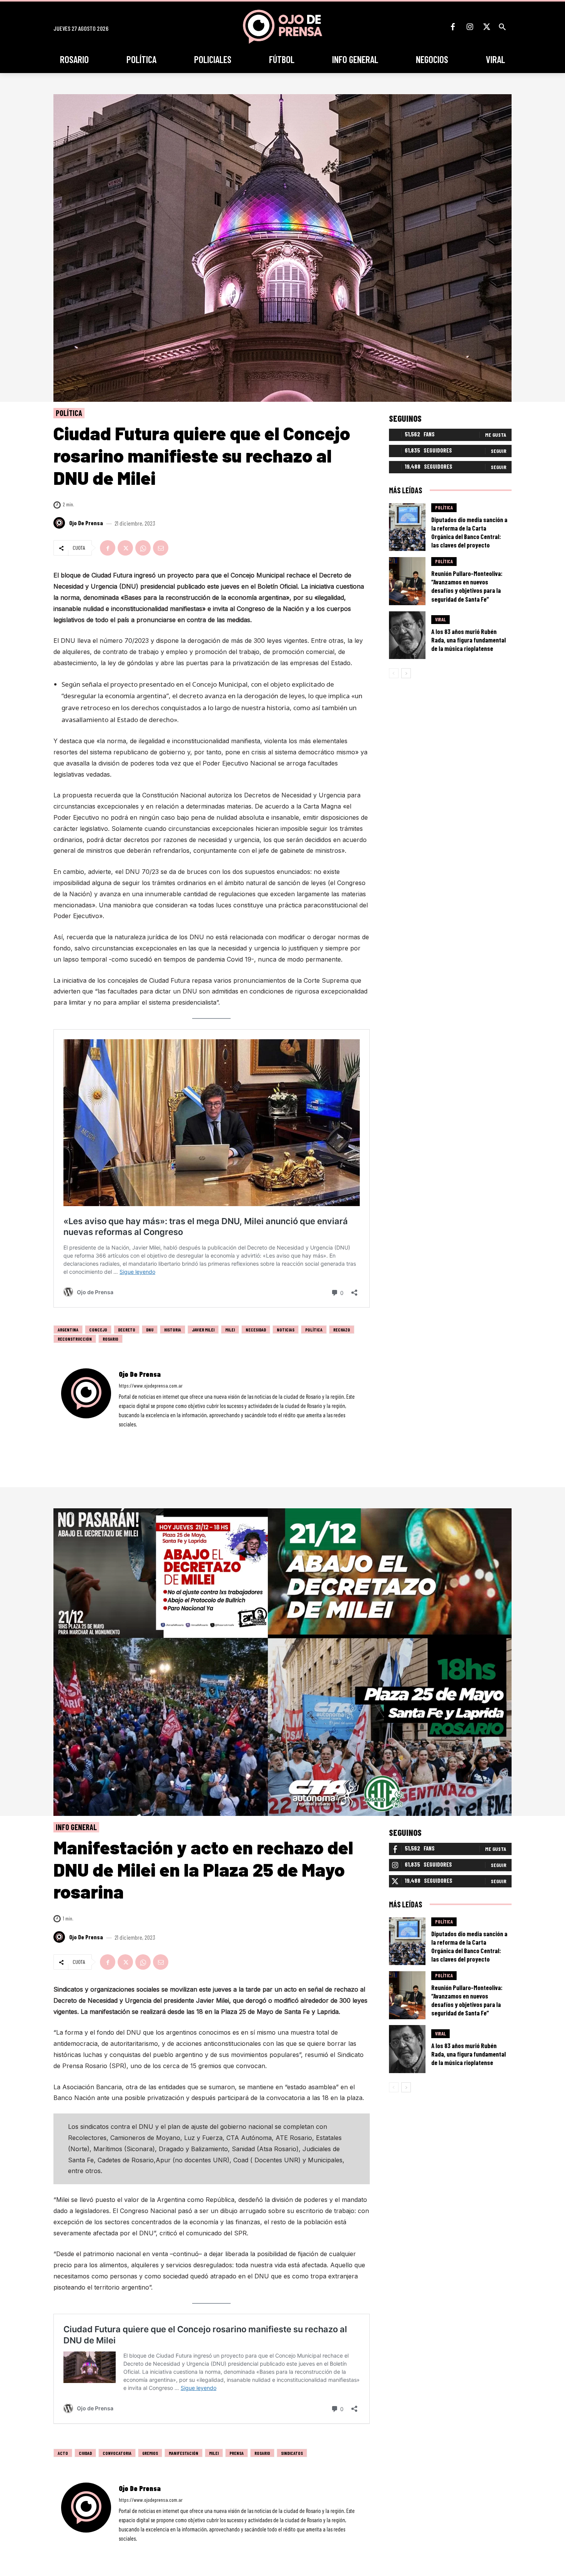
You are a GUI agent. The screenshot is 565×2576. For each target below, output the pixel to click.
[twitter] (142, 1435)
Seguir (499, 451)
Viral (440, 619)
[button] (502, 27)
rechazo (342, 1330)
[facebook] (121, 1435)
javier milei (203, 1330)
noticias (286, 1330)
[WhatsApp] (143, 548)
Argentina (68, 1330)
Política (69, 413)
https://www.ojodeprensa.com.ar (151, 1385)
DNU (150, 1330)
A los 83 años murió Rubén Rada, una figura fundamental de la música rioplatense (469, 640)
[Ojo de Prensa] (60, 523)
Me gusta (496, 435)
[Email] (161, 548)
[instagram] (132, 1435)
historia (173, 1330)
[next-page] (406, 673)
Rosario (111, 1339)
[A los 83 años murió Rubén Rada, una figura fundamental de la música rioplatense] (407, 635)
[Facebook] (453, 27)
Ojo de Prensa (86, 523)
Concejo (98, 1330)
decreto (127, 1330)
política (314, 1330)
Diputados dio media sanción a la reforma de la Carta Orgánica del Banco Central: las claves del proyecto (469, 532)
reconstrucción (75, 1339)
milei (230, 1330)
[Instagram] (470, 27)
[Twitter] (487, 27)
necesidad (256, 1330)
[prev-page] (394, 673)
